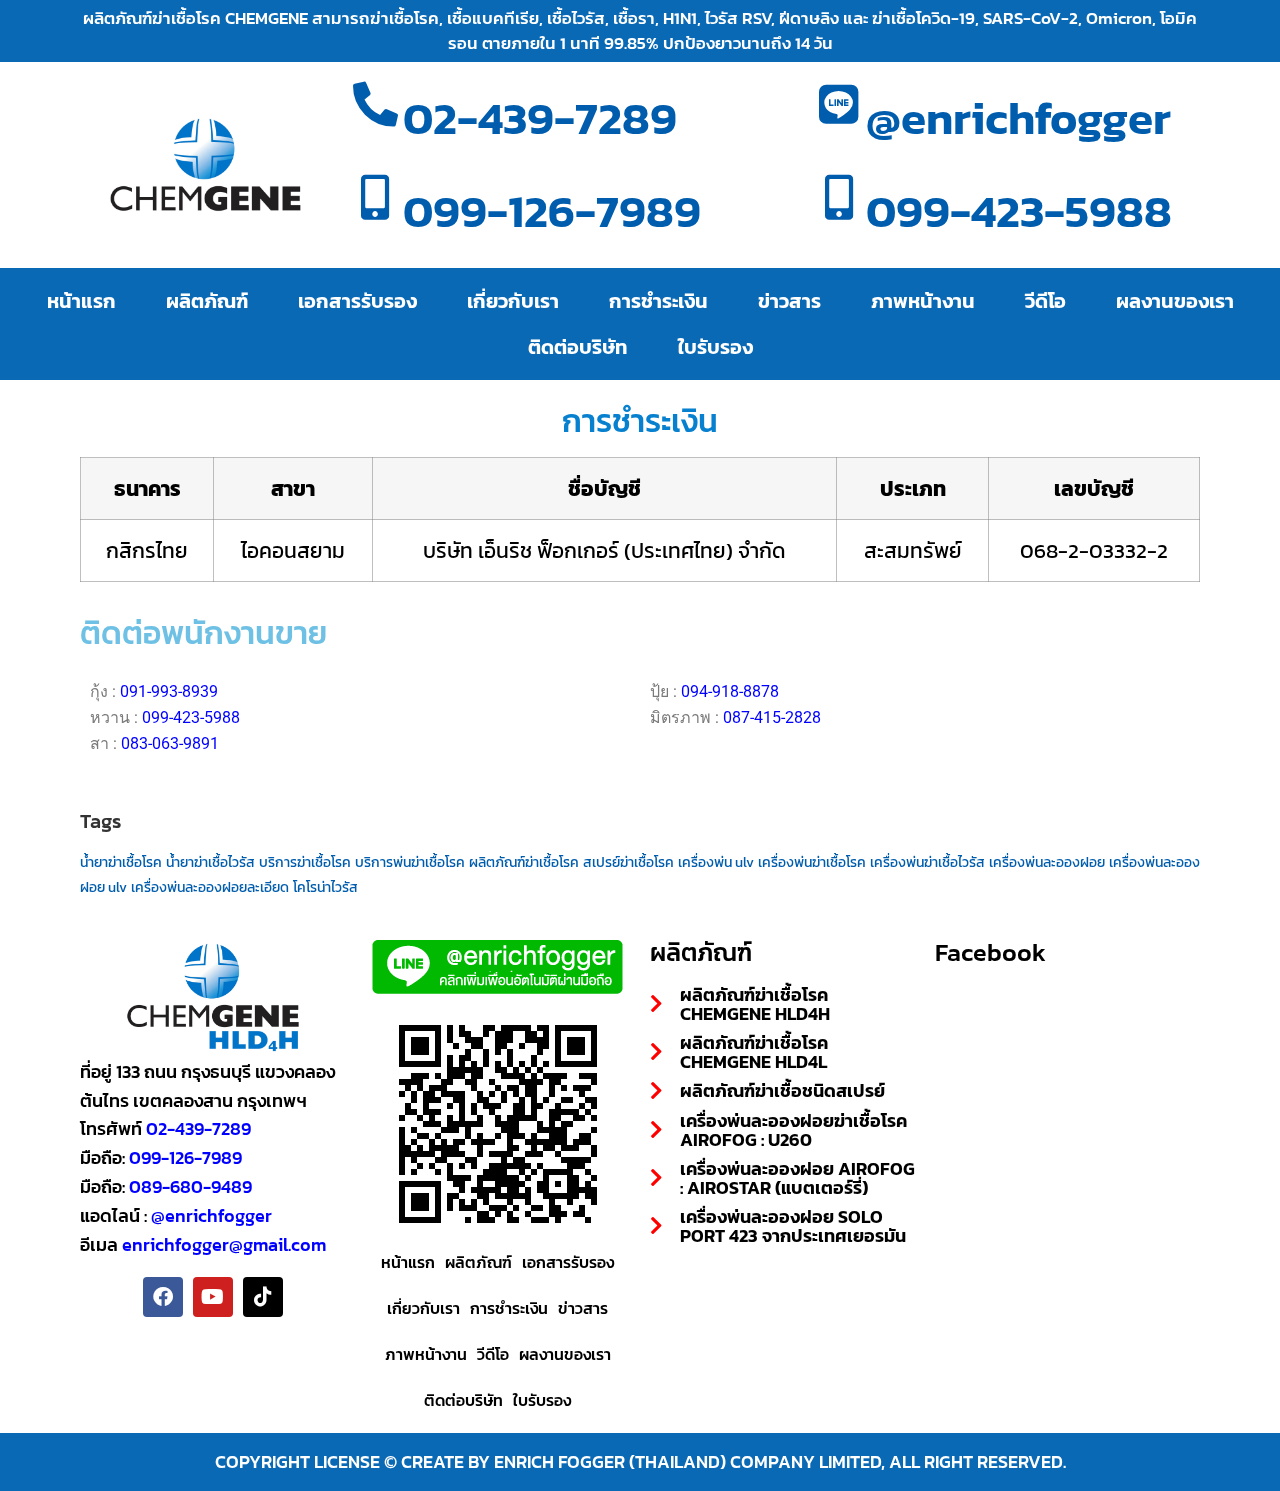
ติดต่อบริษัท (578, 347)
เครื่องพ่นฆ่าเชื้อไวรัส (927, 862)
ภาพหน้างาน (923, 301)
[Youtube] (213, 1297)
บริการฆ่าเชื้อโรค (305, 862)
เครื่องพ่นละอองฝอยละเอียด (210, 887)
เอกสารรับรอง (357, 301)
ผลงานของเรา (1175, 301)
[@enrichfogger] (838, 118)
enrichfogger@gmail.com (224, 1244)
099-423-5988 (1019, 210)
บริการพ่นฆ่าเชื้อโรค (410, 862)
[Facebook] (163, 1297)
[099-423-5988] (838, 211)
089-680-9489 (190, 1186)
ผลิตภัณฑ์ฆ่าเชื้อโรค (524, 862)
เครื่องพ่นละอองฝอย (1047, 862)
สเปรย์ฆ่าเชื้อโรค (628, 862)
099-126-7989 (552, 210)
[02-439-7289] (375, 118)
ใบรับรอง (715, 347)
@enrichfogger (1018, 117)
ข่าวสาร (789, 301)
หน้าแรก (81, 301)
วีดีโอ (1045, 301)
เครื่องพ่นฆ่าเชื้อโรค (812, 862)
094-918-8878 (730, 691)
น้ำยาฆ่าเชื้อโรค (121, 862)
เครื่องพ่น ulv (716, 862)
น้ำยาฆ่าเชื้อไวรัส (210, 862)
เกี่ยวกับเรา (513, 301)
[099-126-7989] (375, 211)
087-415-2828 (772, 717)
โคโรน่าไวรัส (325, 887)
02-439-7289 (540, 117)
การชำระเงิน (658, 301)
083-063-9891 (170, 743)
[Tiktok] (263, 1297)
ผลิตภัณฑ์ (207, 301)
